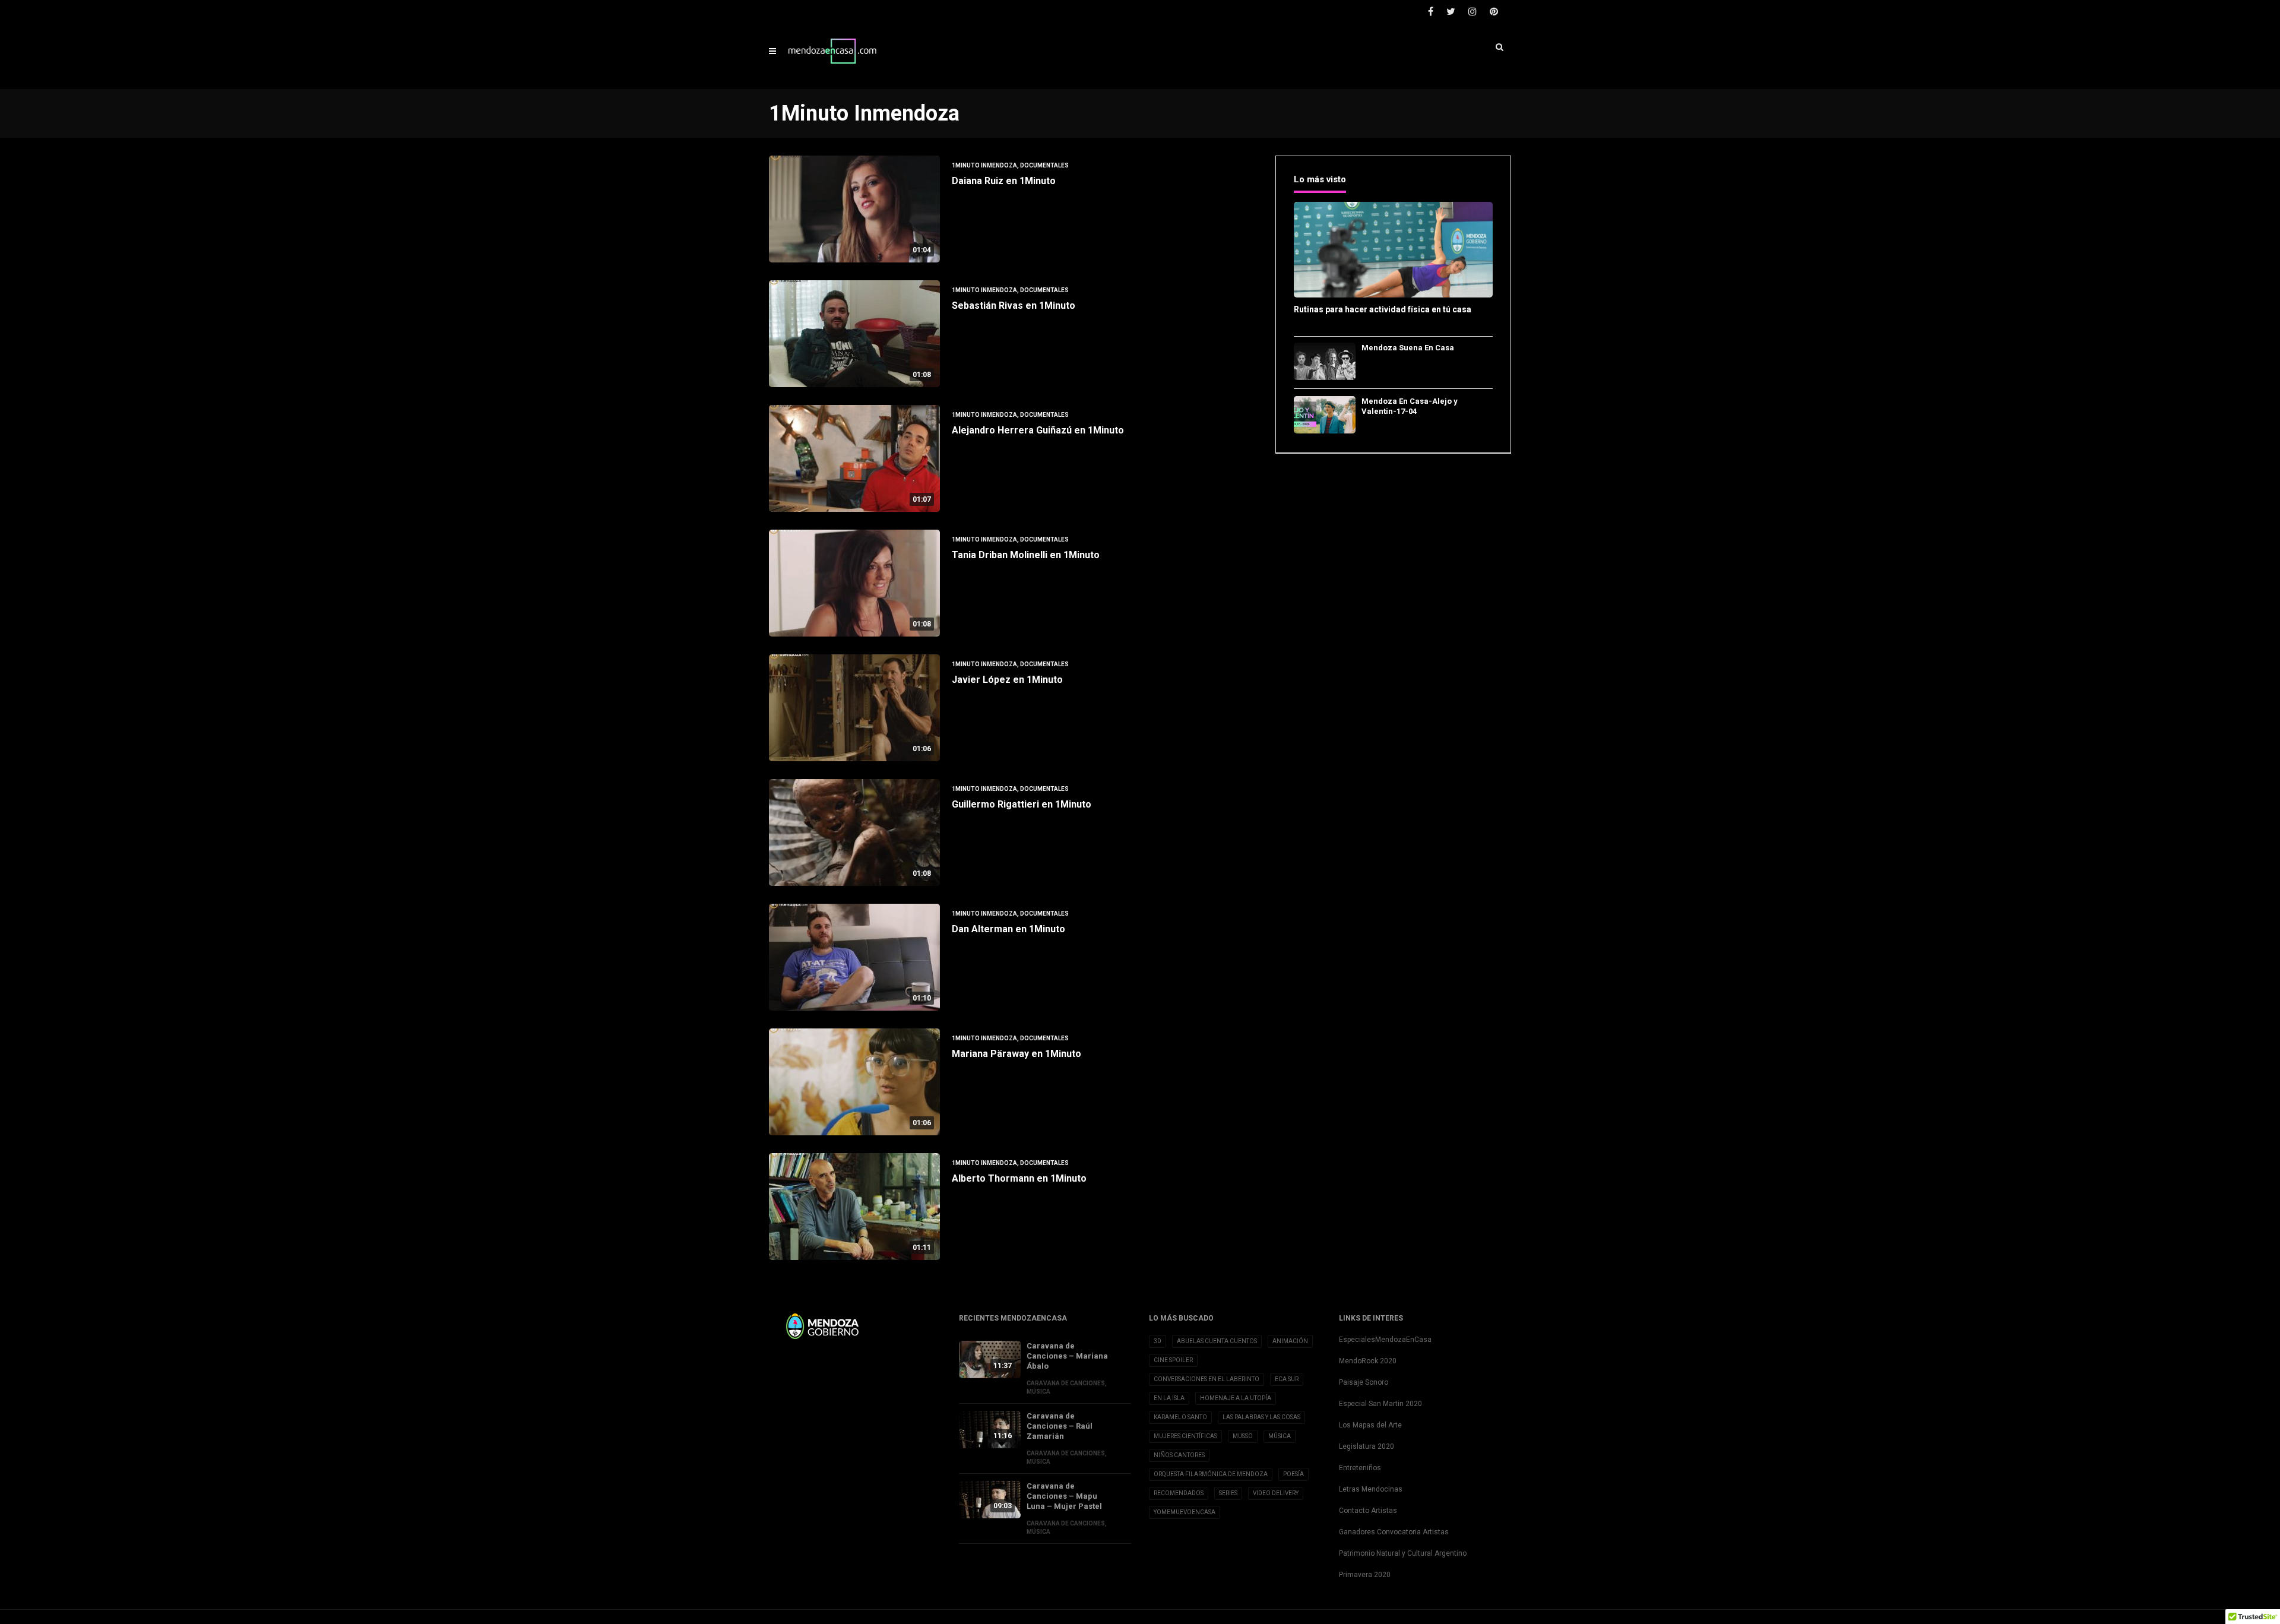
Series (1228, 1493)
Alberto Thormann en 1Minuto (1019, 1178)
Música (1038, 1392)
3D (1158, 1341)
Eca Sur (1287, 1379)
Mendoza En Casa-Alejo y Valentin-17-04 (1410, 406)
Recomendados (1179, 1493)
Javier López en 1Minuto (1007, 680)
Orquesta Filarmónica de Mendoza (1211, 1474)
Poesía (1293, 1474)
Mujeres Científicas (1185, 1436)
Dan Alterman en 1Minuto (1008, 929)
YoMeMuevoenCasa (1185, 1512)
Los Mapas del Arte (1370, 1425)
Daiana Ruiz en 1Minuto (1004, 181)
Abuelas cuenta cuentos (1217, 1341)
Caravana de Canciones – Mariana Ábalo (1067, 1356)
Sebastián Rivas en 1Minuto (1014, 306)
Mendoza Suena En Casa (1408, 348)
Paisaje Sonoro (1364, 1382)
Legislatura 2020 (1367, 1446)
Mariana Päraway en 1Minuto (1016, 1054)
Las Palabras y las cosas (1261, 1417)
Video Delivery (1276, 1493)
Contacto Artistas (1368, 1511)
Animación (1290, 1341)
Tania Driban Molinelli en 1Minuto (1026, 555)
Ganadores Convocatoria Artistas (1394, 1532)
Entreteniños (1360, 1468)
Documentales (1044, 165)
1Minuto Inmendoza (984, 165)
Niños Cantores (1179, 1455)
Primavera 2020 (1365, 1575)
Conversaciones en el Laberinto (1206, 1379)
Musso (1243, 1436)
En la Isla (1169, 1398)
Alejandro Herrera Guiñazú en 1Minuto (1038, 430)
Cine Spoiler (1173, 1360)
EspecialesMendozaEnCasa (1385, 1340)
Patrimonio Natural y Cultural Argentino (1403, 1553)
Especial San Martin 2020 (1380, 1404)
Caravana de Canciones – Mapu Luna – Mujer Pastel (1064, 1496)
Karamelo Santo (1180, 1417)
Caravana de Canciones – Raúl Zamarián (1060, 1426)
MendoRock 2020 (1368, 1361)
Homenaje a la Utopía (1236, 1398)
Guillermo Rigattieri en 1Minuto (1022, 804)
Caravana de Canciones (1066, 1383)
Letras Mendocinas (1371, 1489)
